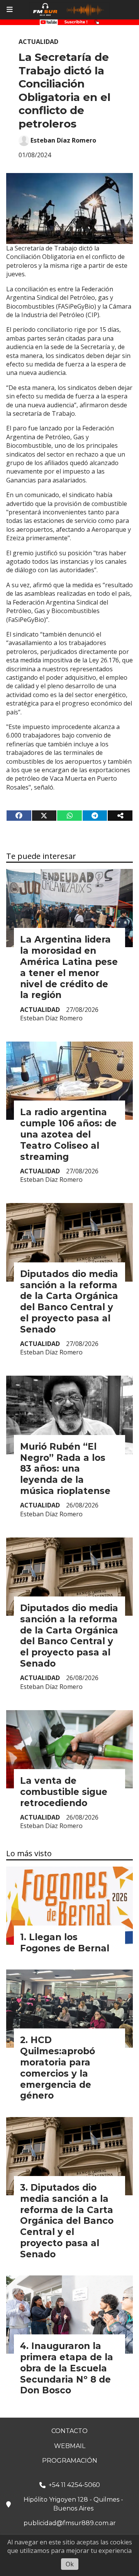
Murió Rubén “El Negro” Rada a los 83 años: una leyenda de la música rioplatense (65, 1469)
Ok (70, 2564)
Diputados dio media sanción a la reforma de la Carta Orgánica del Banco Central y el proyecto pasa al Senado (69, 1302)
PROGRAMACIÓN (70, 2461)
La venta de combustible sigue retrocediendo (64, 1792)
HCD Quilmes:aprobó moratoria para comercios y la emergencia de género (58, 2068)
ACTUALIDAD (38, 42)
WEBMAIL (70, 2446)
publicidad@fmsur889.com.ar (70, 2523)
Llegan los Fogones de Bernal (65, 1943)
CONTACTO (69, 2431)
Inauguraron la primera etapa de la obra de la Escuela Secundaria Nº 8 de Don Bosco (67, 2368)
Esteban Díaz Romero (63, 140)
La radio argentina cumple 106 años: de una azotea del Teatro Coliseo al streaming (68, 1134)
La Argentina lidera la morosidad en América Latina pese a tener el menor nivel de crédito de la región (69, 967)
